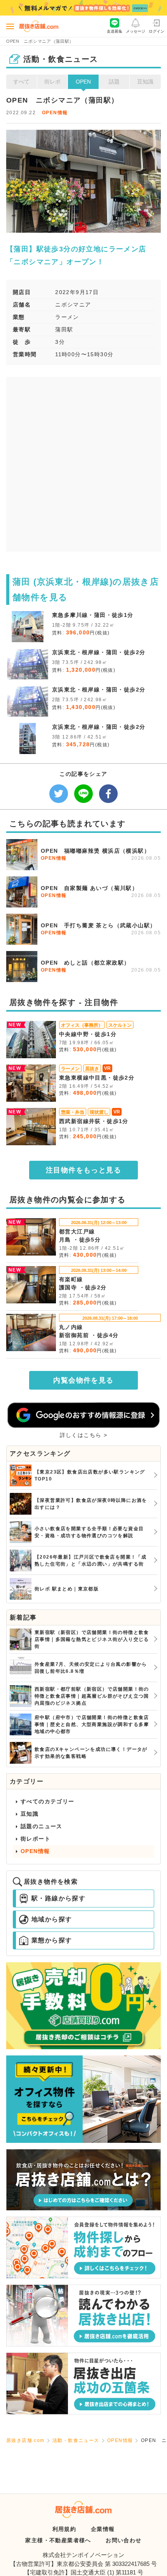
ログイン (157, 31)
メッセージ (136, 31)
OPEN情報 (55, 113)
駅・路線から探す (58, 1898)
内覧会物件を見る (83, 1380)
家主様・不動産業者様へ (58, 2540)
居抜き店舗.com (25, 2440)
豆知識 (145, 82)
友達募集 (115, 31)
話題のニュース (42, 1826)
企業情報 (103, 2529)
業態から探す (52, 1940)
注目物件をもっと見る (83, 1170)
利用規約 (64, 2529)
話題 (114, 82)
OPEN (83, 82)
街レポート (36, 1839)
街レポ (52, 82)
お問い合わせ (124, 2540)
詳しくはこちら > (84, 1435)
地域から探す (52, 1919)
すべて (21, 82)
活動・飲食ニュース (76, 2440)
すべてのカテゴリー (48, 1801)
